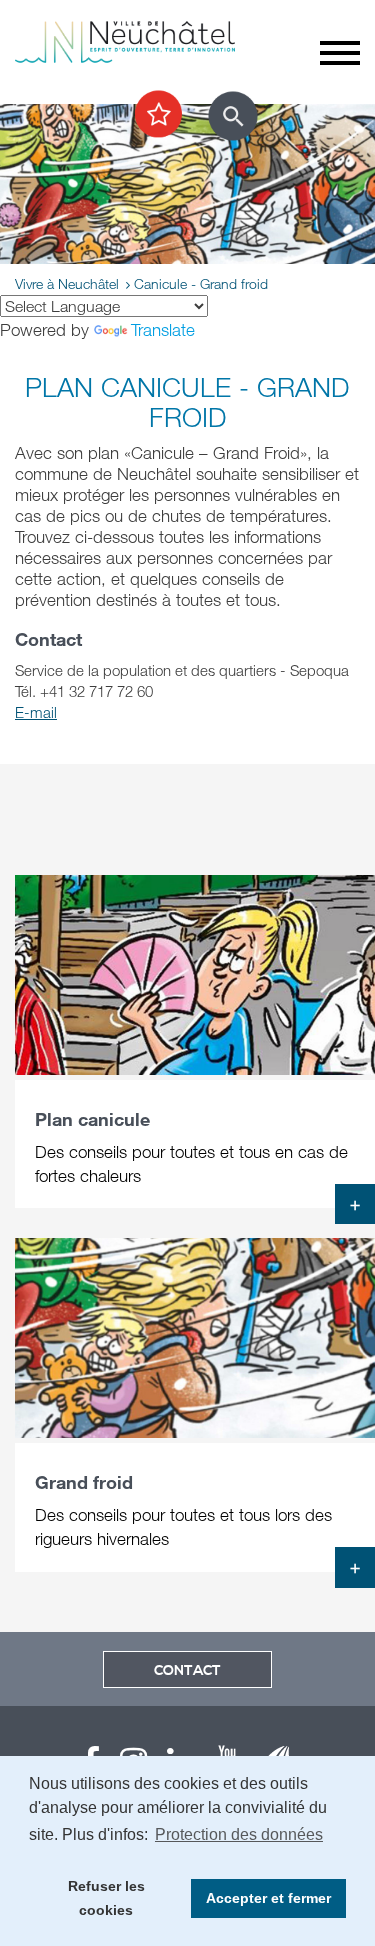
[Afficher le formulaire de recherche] (233, 116)
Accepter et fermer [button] (268, 1898)
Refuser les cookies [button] (106, 1898)
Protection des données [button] (239, 1834)
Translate (163, 329)
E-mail (36, 712)
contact (187, 1671)
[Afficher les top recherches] (158, 115)
